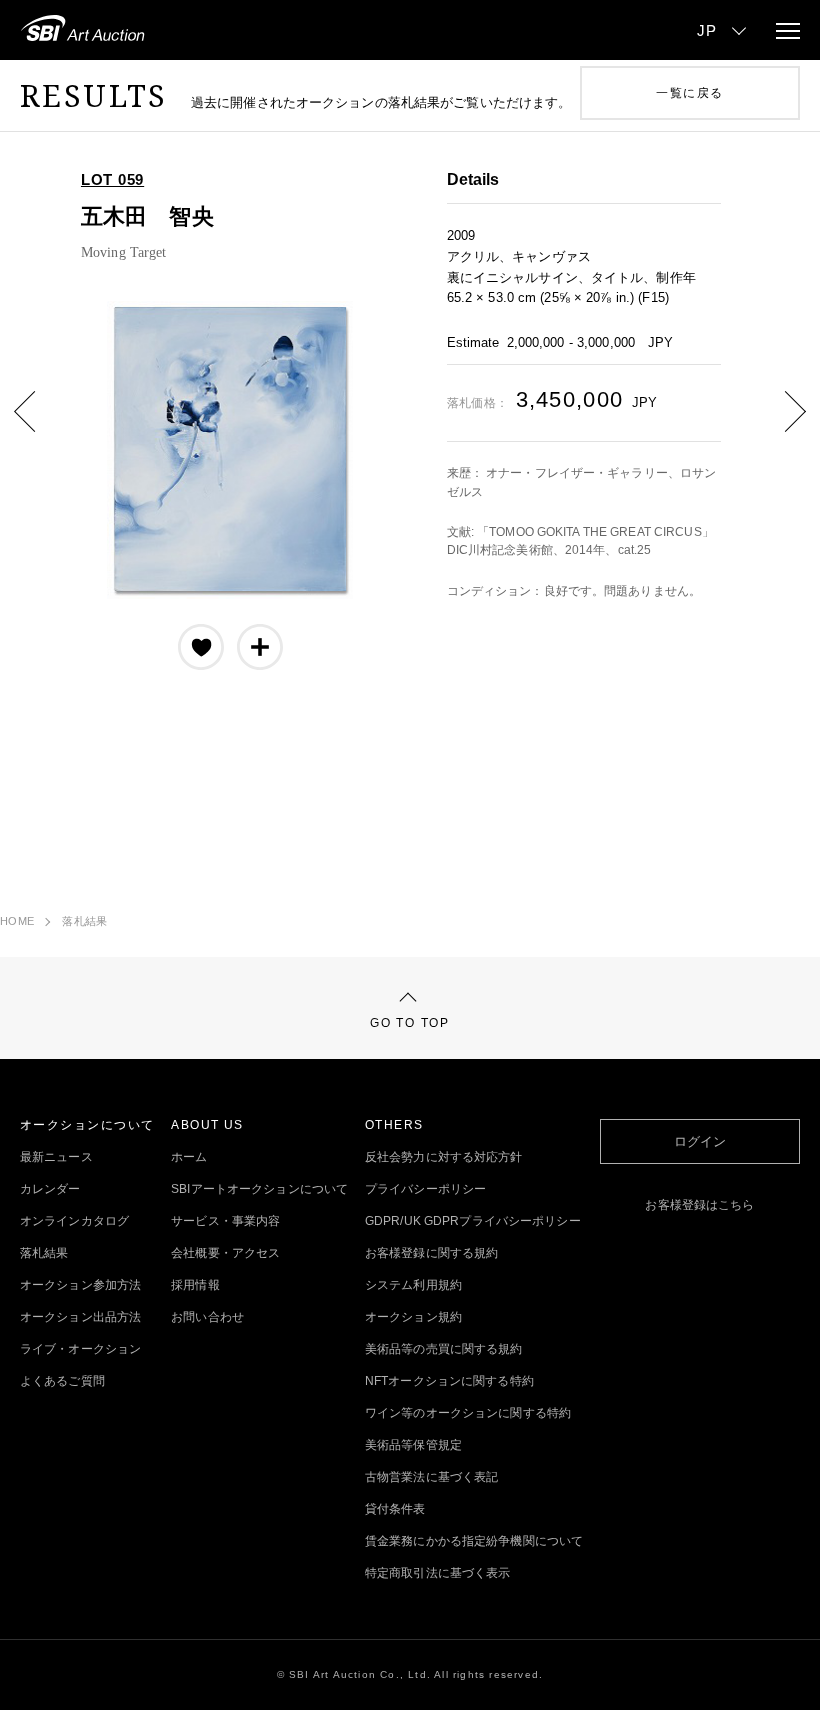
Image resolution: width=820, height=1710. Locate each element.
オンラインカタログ (74, 1221)
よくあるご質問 (62, 1381)
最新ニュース (56, 1157)
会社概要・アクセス (225, 1253)
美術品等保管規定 (413, 1445)
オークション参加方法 (80, 1285)
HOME (17, 921)
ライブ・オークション (80, 1349)
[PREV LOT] (40, 426)
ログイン (700, 1141)
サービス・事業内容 (225, 1221)
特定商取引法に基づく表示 (437, 1573)
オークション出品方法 (80, 1317)
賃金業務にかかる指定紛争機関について (474, 1541)
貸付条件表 (395, 1509)
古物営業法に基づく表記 (431, 1477)
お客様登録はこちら (699, 1205)
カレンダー (50, 1189)
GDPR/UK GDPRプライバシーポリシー (473, 1221)
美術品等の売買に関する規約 (444, 1349)
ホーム (189, 1157)
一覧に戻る (689, 93)
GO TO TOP (409, 1023)
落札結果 (84, 921)
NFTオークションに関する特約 (449, 1381)
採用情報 (195, 1285)
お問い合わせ (207, 1317)
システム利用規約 (413, 1285)
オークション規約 (413, 1317)
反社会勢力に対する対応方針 (444, 1157)
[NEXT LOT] (780, 426)
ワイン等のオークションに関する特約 (468, 1413)
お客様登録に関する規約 (431, 1253)
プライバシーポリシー (425, 1189)
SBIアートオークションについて (259, 1189)
